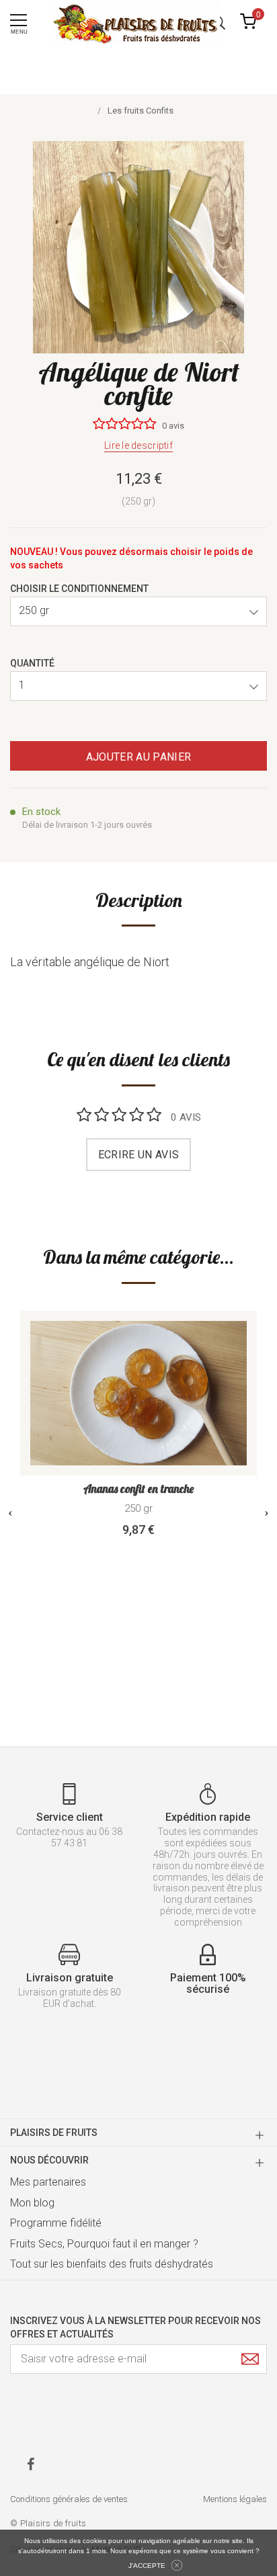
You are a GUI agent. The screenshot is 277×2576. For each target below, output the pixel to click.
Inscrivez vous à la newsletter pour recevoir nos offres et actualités (135, 2327)
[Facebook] (31, 2464)
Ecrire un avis (138, 1155)
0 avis (173, 426)
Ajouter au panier (138, 757)
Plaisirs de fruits (54, 2133)
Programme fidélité (56, 2223)
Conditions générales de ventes (69, 2499)
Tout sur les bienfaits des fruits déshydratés (112, 2264)
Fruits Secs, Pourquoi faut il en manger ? (104, 2244)
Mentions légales (235, 2499)
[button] (138, 611)
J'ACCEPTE (147, 2566)
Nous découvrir (49, 2160)
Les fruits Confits (141, 111)
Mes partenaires (48, 2182)
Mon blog (32, 2203)
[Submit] (250, 2359)
